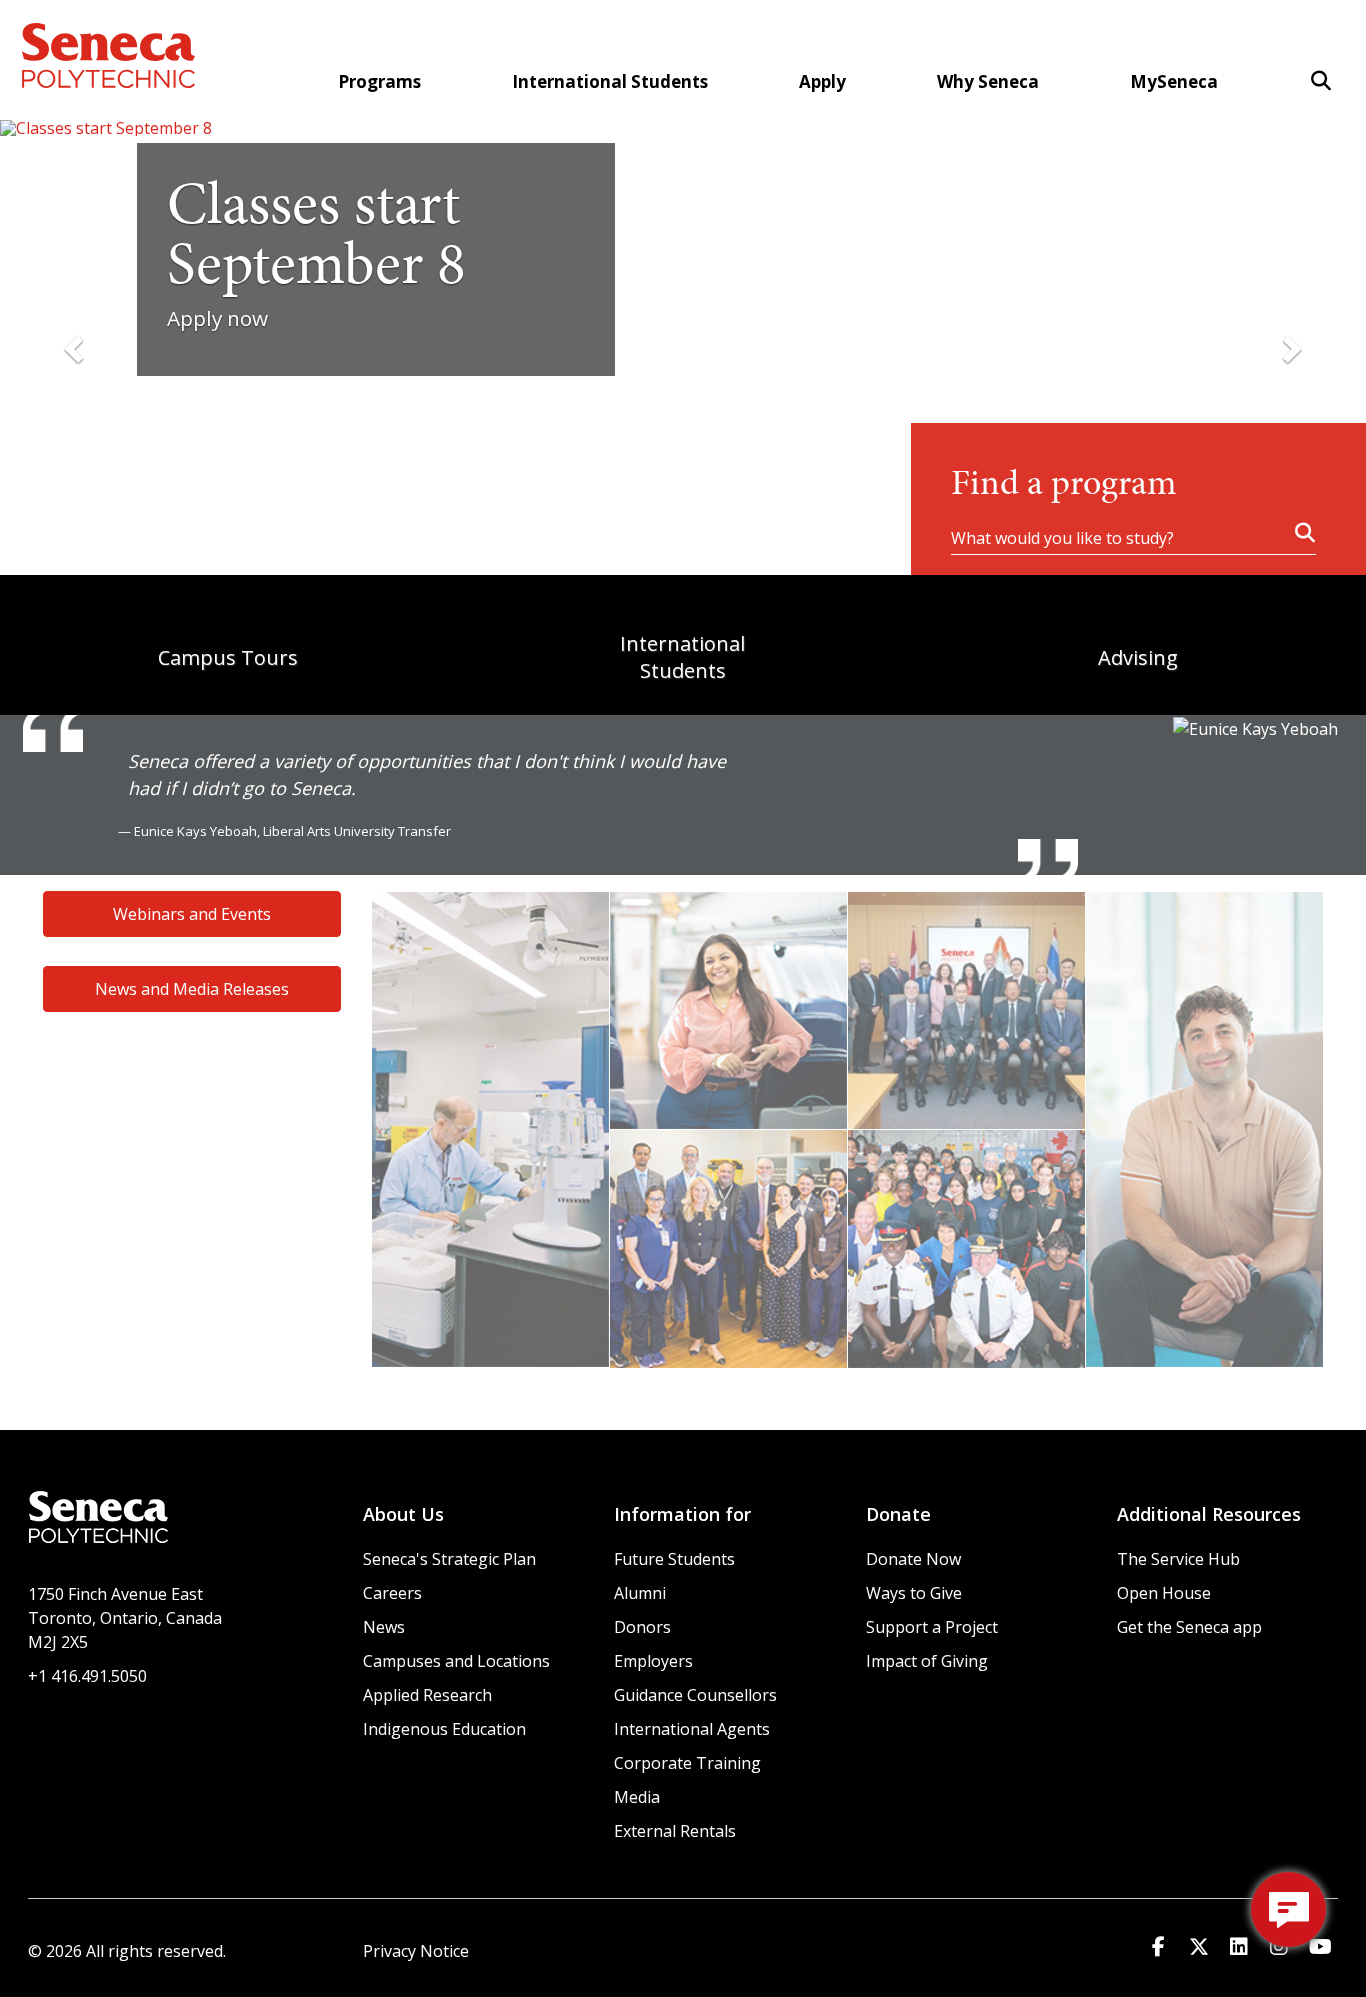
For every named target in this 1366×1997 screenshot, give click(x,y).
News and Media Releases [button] (192, 989)
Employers (653, 1661)
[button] (1321, 80)
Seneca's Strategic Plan (449, 1559)
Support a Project (932, 1627)
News (384, 1627)
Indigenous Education (444, 1729)
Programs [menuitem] (379, 81)
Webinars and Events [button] (192, 914)
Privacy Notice (416, 1951)
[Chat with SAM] (1288, 1909)
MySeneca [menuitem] (1174, 81)
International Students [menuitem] (610, 81)
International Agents (692, 1729)
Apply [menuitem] (822, 81)
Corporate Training (687, 1763)
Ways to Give (914, 1593)
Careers (392, 1593)
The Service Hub (1178, 1559)
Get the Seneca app (1189, 1627)
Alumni (640, 1593)
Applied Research (427, 1695)
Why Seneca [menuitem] (988, 81)
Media (637, 1797)
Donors (642, 1627)
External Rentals (675, 1831)
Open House (1164, 1593)
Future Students (674, 1559)
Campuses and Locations (456, 1661)
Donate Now (913, 1559)
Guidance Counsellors (695, 1695)
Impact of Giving (927, 1661)
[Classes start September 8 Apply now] (683, 128)
